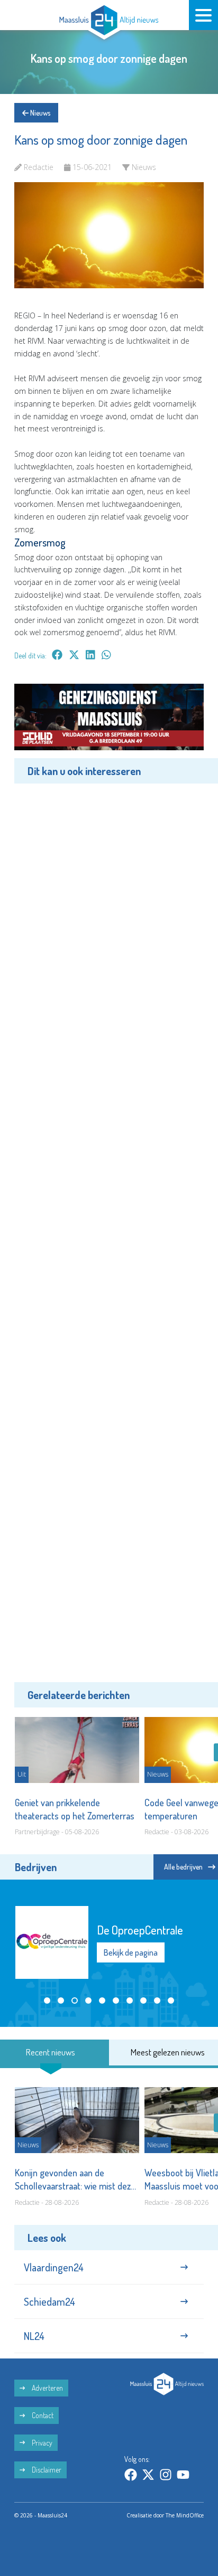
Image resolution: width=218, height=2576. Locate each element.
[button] (47, 2001)
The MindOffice (185, 2515)
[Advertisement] (109, 1231)
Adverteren (47, 2388)
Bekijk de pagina (131, 1952)
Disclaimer (46, 2470)
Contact (42, 2415)
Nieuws (39, 113)
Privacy (41, 2443)
